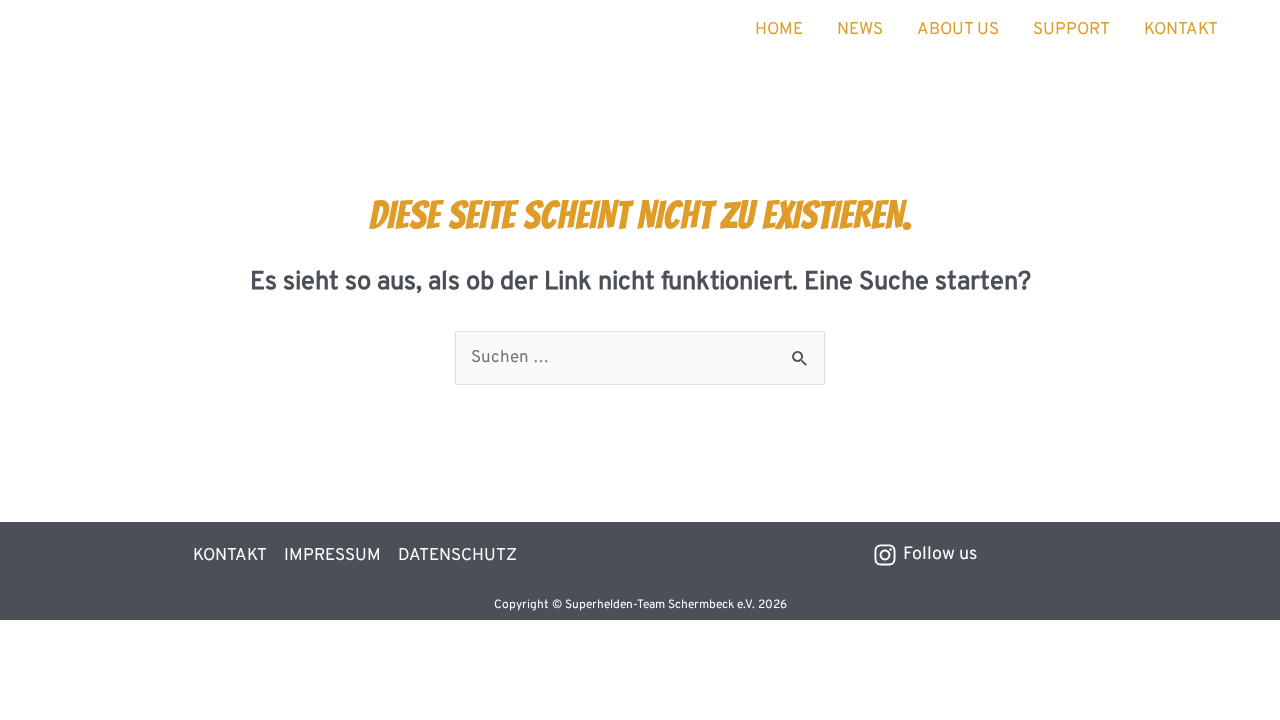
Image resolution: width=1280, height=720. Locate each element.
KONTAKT (1181, 30)
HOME (779, 30)
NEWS (860, 30)
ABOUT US (958, 30)
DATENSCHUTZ (457, 556)
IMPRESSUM (332, 556)
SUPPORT (1071, 30)
